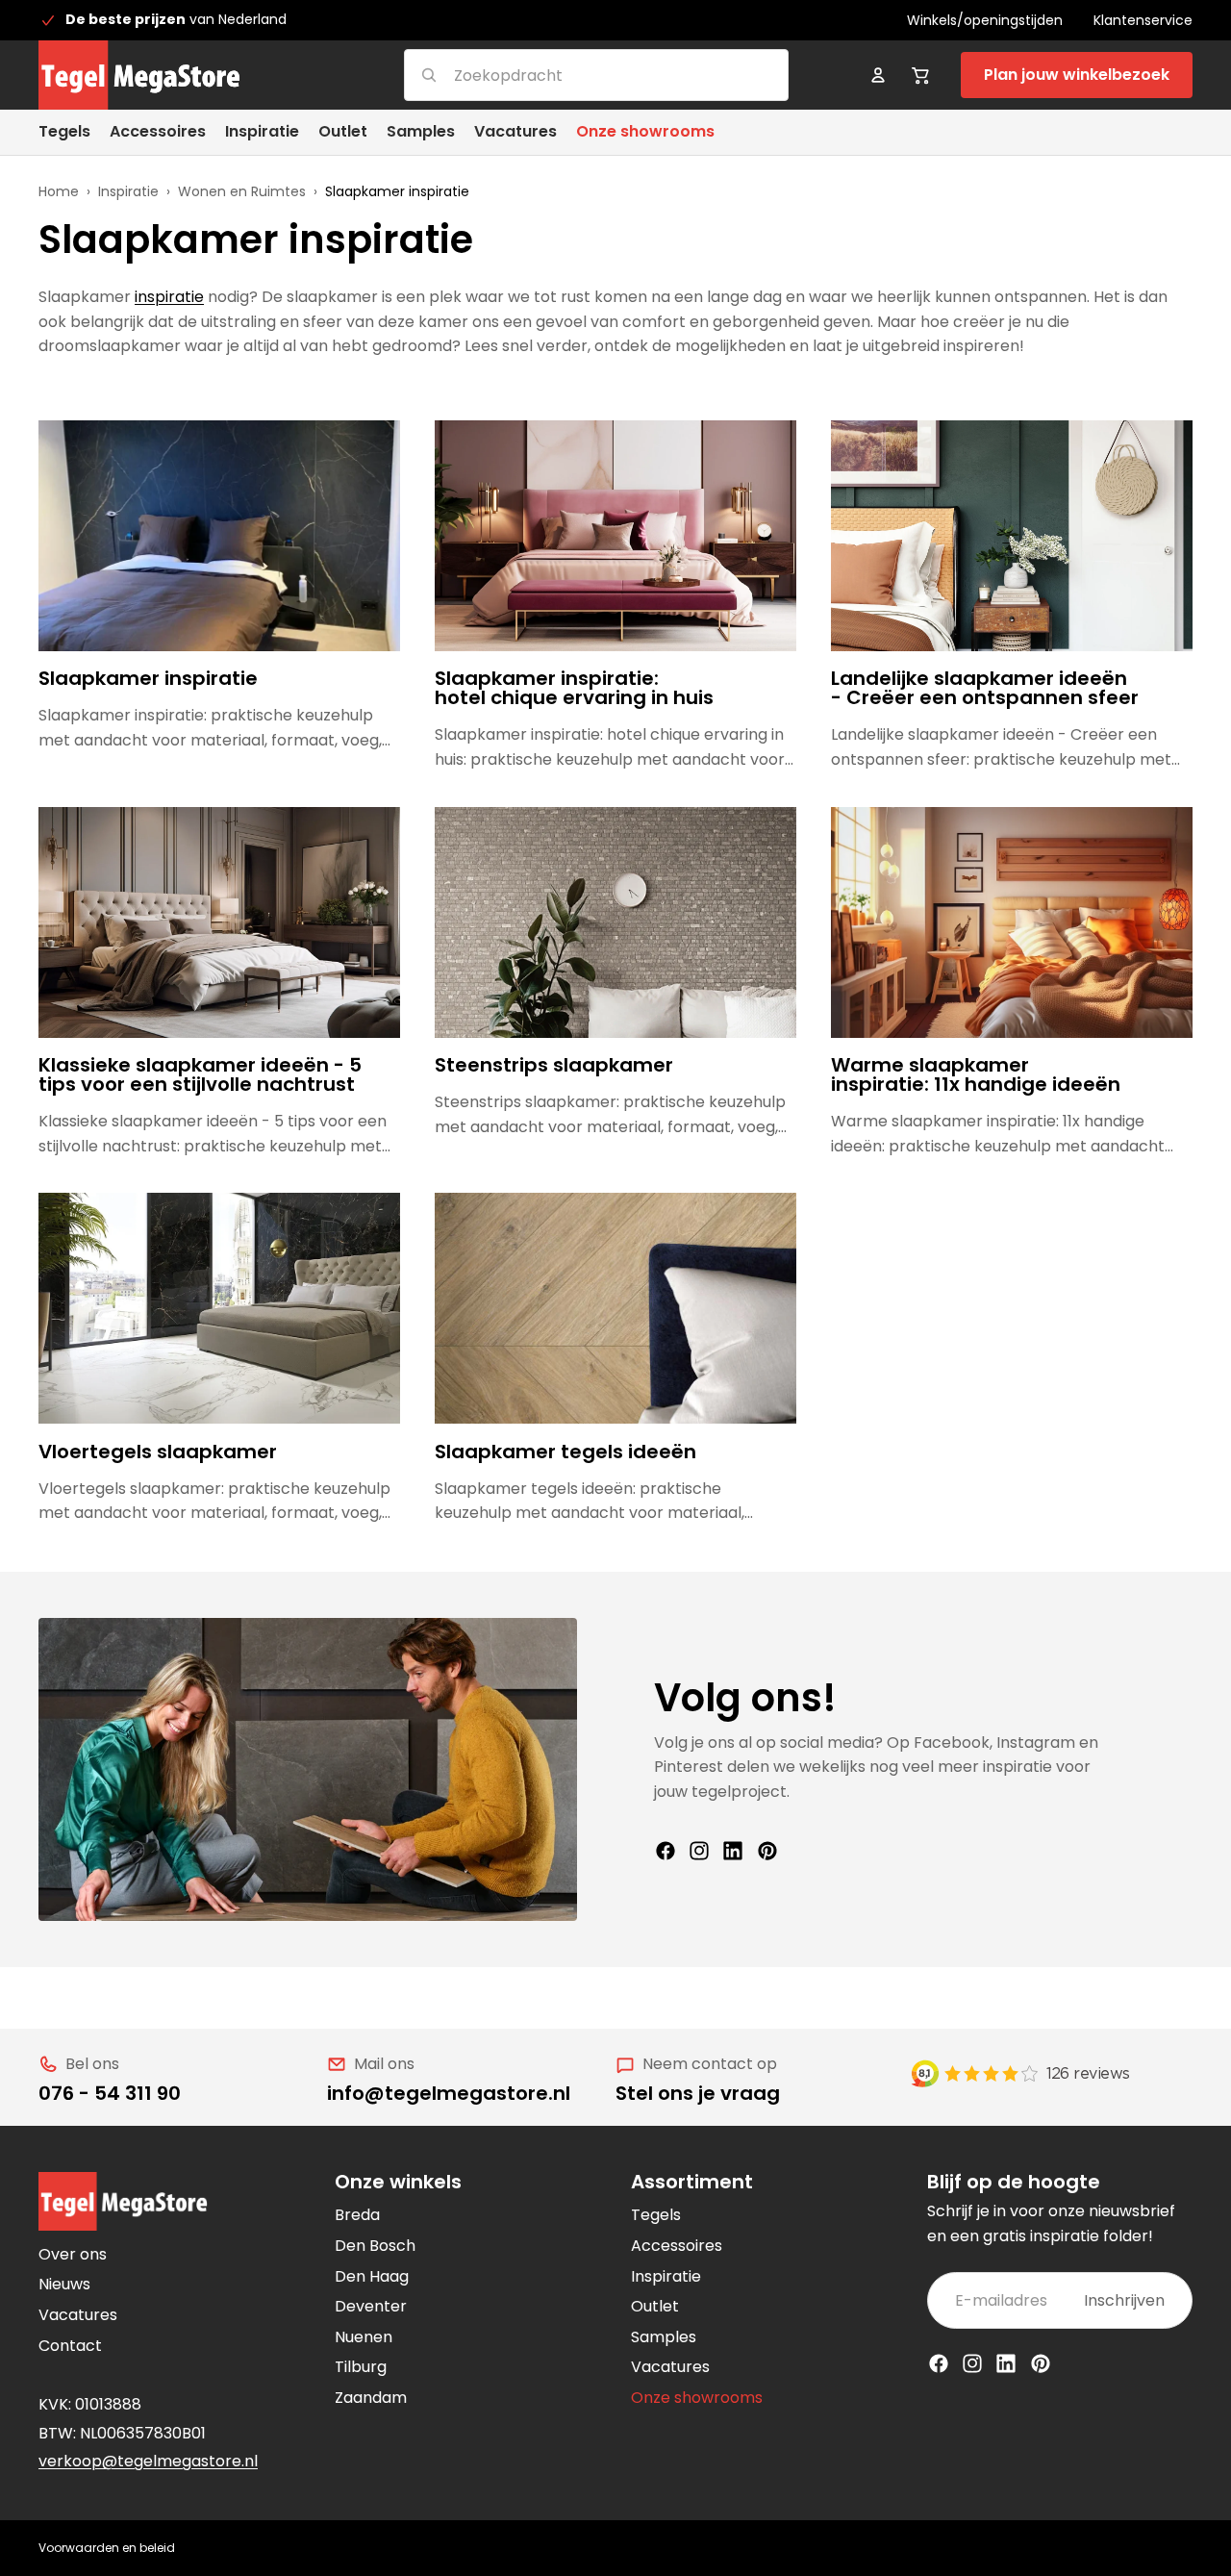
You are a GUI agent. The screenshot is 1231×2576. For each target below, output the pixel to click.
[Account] (878, 75)
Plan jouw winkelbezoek (1077, 75)
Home (59, 191)
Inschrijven (1124, 2300)
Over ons (73, 2254)
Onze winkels (398, 2182)
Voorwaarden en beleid (107, 2548)
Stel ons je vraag (698, 2093)
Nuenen (364, 2337)
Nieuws (64, 2284)
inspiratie (169, 297)
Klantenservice (1143, 20)
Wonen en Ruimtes (242, 191)
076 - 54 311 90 (110, 2093)
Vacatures (78, 2315)
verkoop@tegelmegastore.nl (148, 2461)
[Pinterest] (767, 1851)
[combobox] (573, 75)
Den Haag (372, 2276)
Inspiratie (128, 191)
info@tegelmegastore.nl (449, 2093)
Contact (70, 2346)
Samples (664, 2337)
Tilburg (361, 2367)
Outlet (655, 2306)
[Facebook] (666, 1851)
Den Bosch (375, 2246)
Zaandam (371, 2398)
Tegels (656, 2215)
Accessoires (677, 2246)
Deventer (371, 2306)
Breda (357, 2215)
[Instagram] (699, 1851)
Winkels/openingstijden (985, 20)
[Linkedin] (733, 1851)
